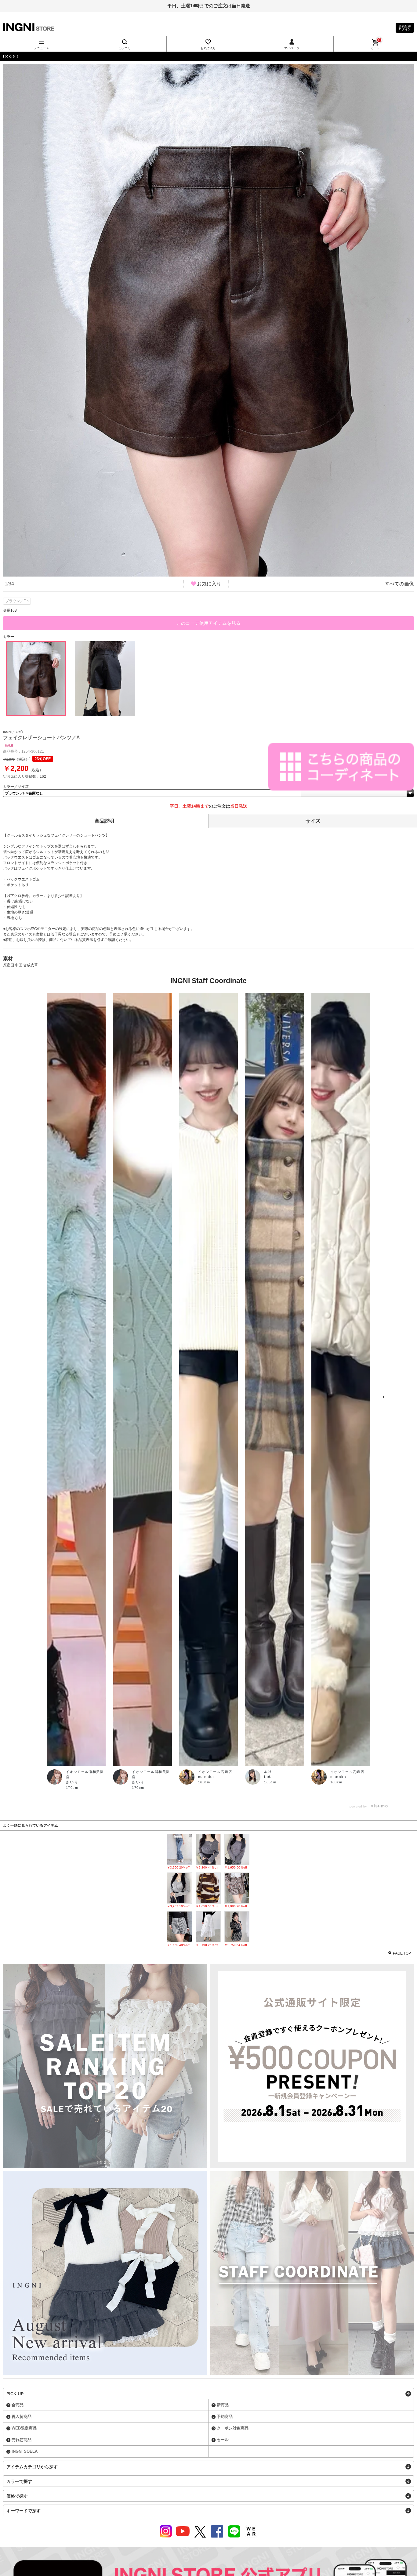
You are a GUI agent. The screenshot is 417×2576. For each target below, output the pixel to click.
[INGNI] (209, 56)
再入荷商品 (22, 2417)
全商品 (18, 2405)
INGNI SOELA (25, 2451)
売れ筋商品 (22, 2440)
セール (223, 2440)
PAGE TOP (402, 1953)
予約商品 (225, 2417)
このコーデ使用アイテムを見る (209, 623)
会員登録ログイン (405, 28)
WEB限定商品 (24, 2428)
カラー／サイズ (16, 787)
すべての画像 (399, 584)
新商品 (223, 2405)
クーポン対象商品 (233, 2428)
